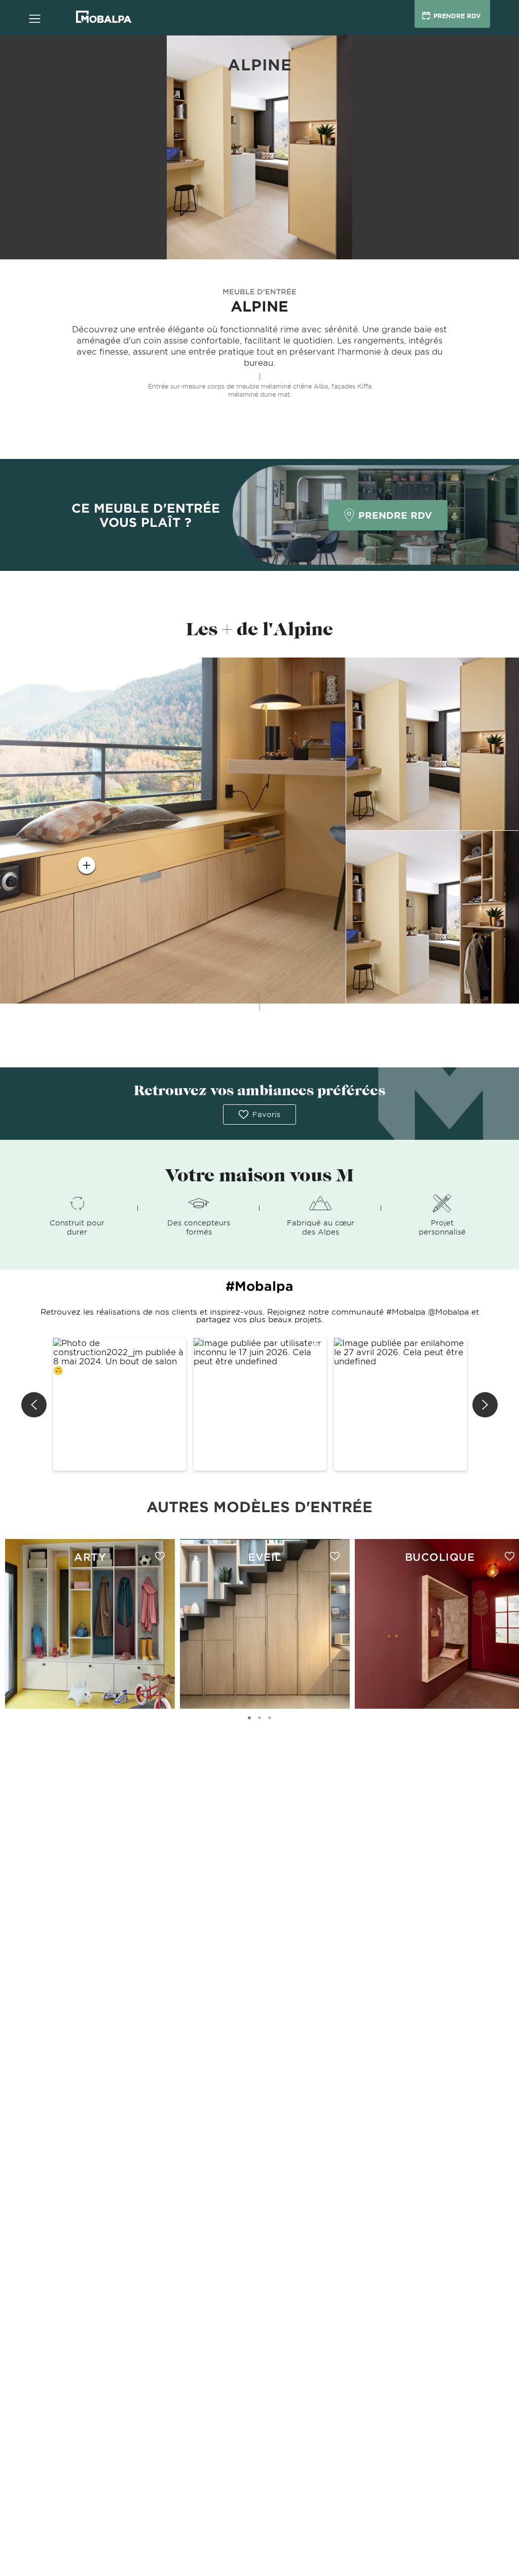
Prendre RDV (395, 515)
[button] (120, 1404)
